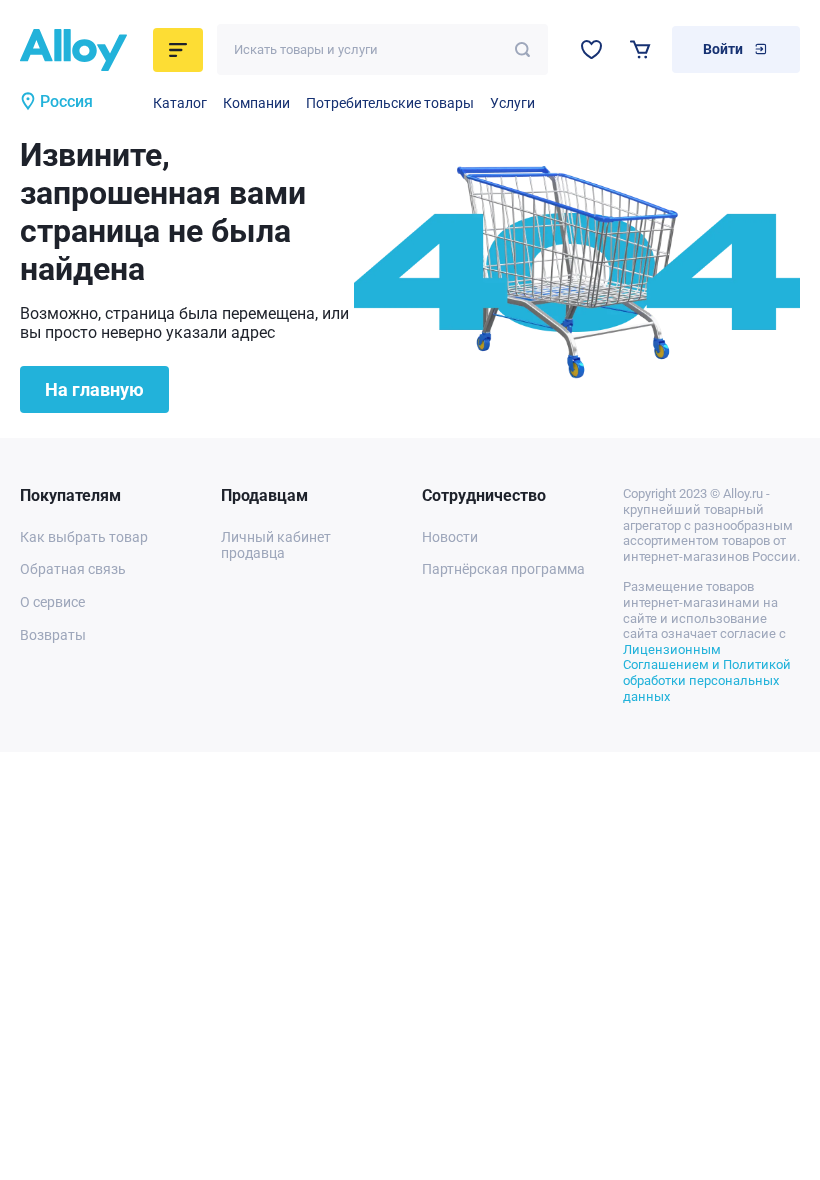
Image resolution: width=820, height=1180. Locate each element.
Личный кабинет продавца (276, 545)
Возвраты (53, 635)
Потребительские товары (390, 103)
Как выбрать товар (84, 537)
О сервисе (52, 602)
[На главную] (80, 50)
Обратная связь (73, 569)
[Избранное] (591, 49)
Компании (256, 103)
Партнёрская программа (503, 569)
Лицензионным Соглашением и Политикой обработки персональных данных (707, 673)
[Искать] (522, 49)
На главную (94, 389)
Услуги (512, 103)
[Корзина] (640, 49)
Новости (450, 537)
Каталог (180, 103)
